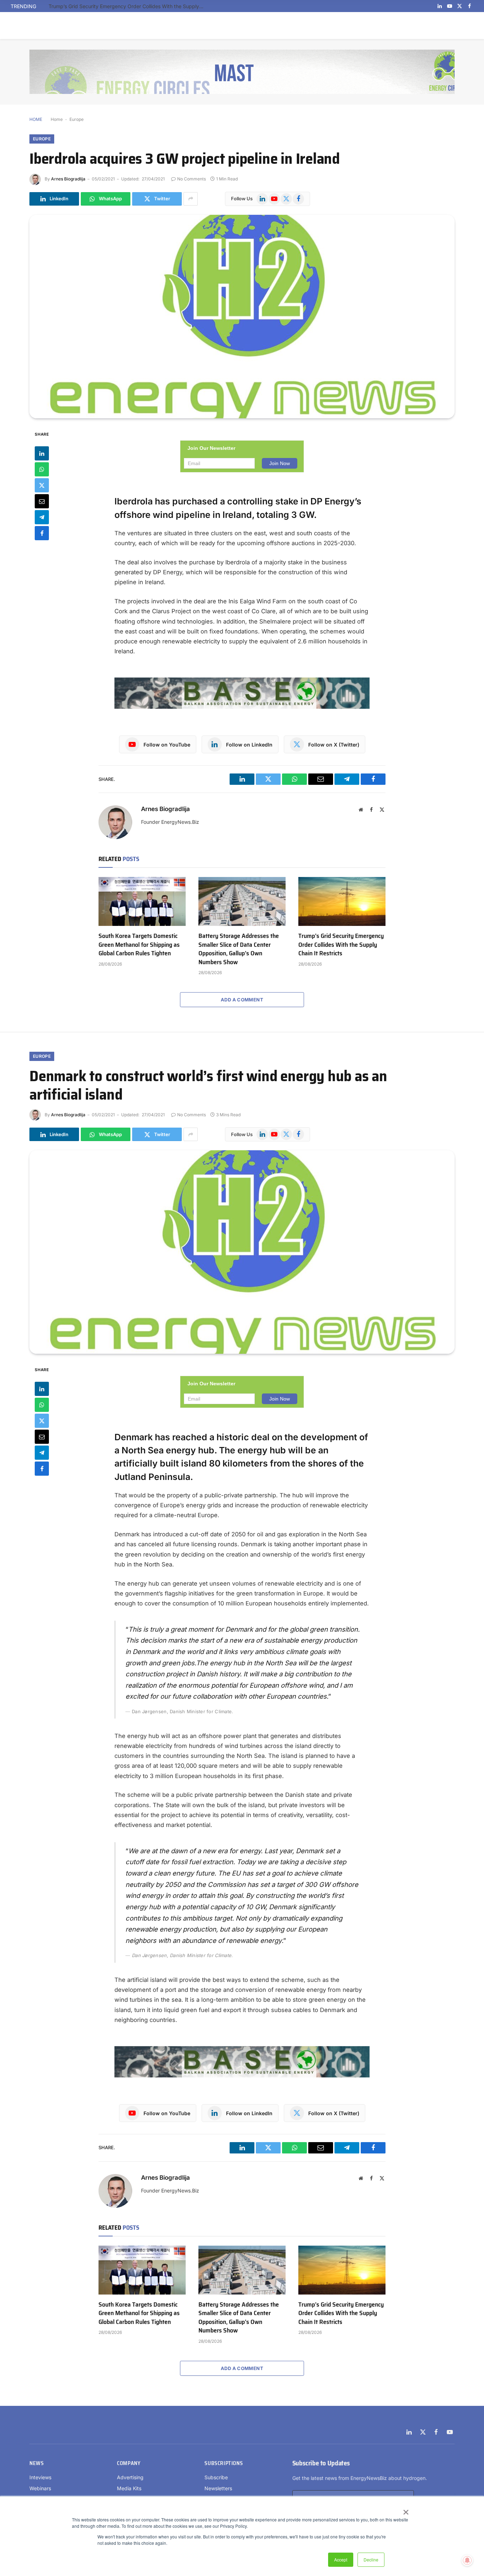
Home (57, 119)
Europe (77, 119)
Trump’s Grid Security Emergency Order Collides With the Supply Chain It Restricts (128, 6)
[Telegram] (42, 517)
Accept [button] (341, 2560)
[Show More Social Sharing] (191, 199)
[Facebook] (42, 533)
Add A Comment (242, 1000)
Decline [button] (371, 2560)
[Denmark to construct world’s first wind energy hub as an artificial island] (242, 1252)
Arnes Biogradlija (68, 179)
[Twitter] (42, 485)
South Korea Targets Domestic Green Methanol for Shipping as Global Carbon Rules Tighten (139, 945)
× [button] (406, 2510)
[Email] (42, 501)
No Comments (192, 179)
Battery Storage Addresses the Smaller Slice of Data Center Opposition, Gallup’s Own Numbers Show (239, 949)
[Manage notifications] (467, 2560)
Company (129, 2463)
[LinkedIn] (42, 453)
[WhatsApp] (42, 469)
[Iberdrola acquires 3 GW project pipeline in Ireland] (242, 317)
